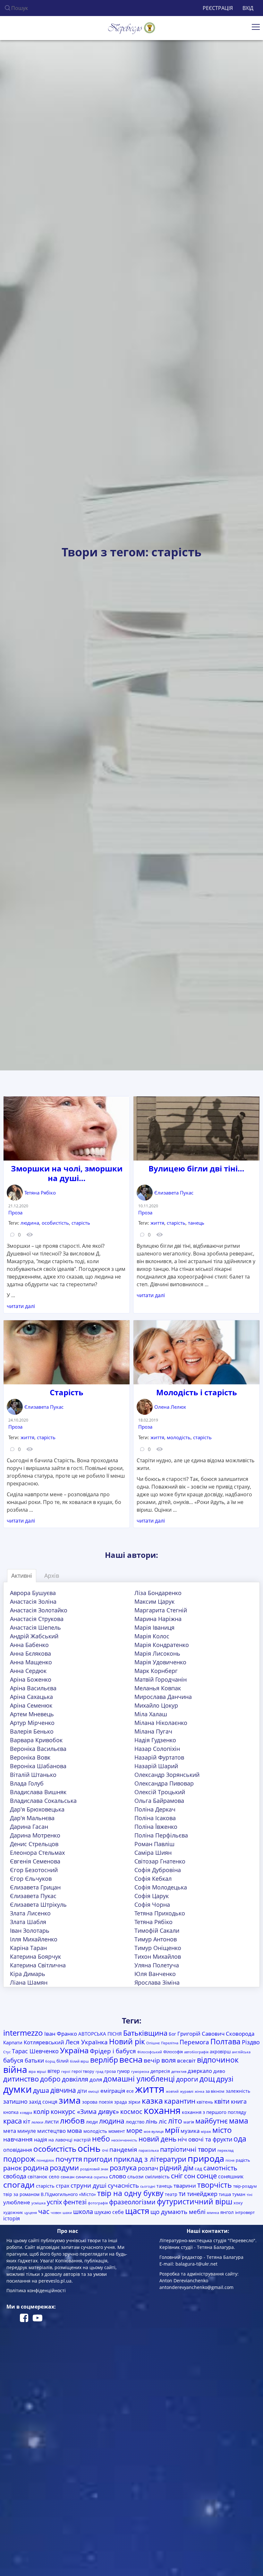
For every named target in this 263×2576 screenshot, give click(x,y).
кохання (162, 2110)
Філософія (173, 2052)
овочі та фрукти (210, 2139)
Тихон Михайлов (158, 1956)
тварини (185, 2186)
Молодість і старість (197, 1392)
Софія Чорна (152, 1905)
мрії (172, 2130)
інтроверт (245, 2212)
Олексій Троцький (160, 1792)
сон (190, 2176)
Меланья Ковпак (158, 1688)
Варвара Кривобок (36, 1740)
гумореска (140, 2072)
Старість (67, 1392)
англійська (241, 2052)
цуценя (31, 2213)
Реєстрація (218, 8)
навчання (18, 2139)
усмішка (38, 2203)
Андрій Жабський (34, 1636)
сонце (207, 2176)
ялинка (213, 2213)
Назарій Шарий (156, 1766)
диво (219, 2071)
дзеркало (200, 2071)
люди (92, 2122)
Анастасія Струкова (37, 1619)
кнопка (11, 2112)
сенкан (68, 2177)
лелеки (37, 2122)
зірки (134, 2102)
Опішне (153, 2043)
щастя (137, 2211)
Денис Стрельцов (34, 1844)
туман (239, 2194)
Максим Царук (154, 1601)
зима (70, 2100)
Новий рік (127, 2042)
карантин (180, 2101)
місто (222, 2130)
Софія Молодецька (161, 1887)
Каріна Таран (28, 1948)
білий (63, 2061)
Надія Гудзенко (155, 1740)
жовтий (172, 2091)
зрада (121, 2102)
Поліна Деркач (155, 1809)
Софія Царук (152, 1896)
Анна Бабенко (29, 1645)
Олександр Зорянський (167, 1775)
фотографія (98, 2203)
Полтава (225, 2041)
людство (135, 2122)
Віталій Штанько (33, 1775)
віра (32, 2072)
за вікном (215, 2091)
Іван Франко (61, 2034)
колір (41, 2111)
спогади (19, 2184)
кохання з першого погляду (214, 2112)
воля (169, 2060)
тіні (250, 2195)
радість (243, 2160)
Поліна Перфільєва (161, 1835)
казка (152, 2101)
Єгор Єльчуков (31, 1879)
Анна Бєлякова (30, 1653)
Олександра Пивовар (164, 1783)
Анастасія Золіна (33, 1601)
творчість (215, 2185)
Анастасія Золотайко (39, 1610)
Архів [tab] (52, 1575)
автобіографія (196, 2052)
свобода (15, 2176)
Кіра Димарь (28, 1974)
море (134, 2130)
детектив (179, 2072)
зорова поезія (98, 2102)
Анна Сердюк (28, 1671)
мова (75, 2131)
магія (189, 2122)
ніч (182, 2139)
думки (17, 2089)
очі (105, 2150)
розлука (123, 2168)
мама (239, 2121)
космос (131, 2111)
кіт (27, 2121)
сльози (136, 2176)
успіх (54, 2202)
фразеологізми (132, 2202)
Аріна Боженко (31, 1679)
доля (96, 2079)
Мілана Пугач (153, 1731)
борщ (50, 2061)
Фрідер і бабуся (113, 2051)
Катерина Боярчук (35, 1956)
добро (50, 2079)
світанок (38, 2176)
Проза (15, 1212)
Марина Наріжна (158, 1619)
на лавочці (60, 2140)
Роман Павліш (154, 1844)
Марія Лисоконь (157, 1653)
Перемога (194, 2042)
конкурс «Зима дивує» (85, 2111)
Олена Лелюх (170, 1407)
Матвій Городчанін (161, 1679)
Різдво (251, 2042)
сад (198, 2169)
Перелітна (170, 2043)
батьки (34, 2060)
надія (41, 2140)
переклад (225, 2150)
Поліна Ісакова (155, 1818)
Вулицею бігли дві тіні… (196, 1168)
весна (131, 2059)
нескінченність (124, 2140)
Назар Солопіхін (157, 1749)
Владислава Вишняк (38, 1792)
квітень (205, 2102)
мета (10, 2131)
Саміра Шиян (153, 1853)
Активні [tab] (22, 1575)
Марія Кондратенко (162, 1645)
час (44, 2211)
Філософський (150, 2052)
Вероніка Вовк (30, 1757)
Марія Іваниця (154, 1627)
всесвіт (186, 2061)
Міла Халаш (151, 1714)
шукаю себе (109, 2212)
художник (13, 2212)
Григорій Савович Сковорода (216, 2034)
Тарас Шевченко (35, 2051)
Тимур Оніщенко (158, 1948)
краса (13, 2121)
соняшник (231, 2176)
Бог (172, 2034)
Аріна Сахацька (31, 1697)
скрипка (101, 2177)
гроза (110, 2071)
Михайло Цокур (156, 1705)
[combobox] (41, 8)
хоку (238, 2203)
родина (36, 2168)
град (99, 2072)
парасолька (149, 2150)
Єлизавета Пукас (174, 1193)
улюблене (17, 2202)
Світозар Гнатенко (160, 1861)
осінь (89, 2148)
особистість (55, 1223)
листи (52, 2122)
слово (118, 2176)
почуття (69, 2159)
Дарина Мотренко (35, 1835)
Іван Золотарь (30, 1930)
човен (56, 2213)
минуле (27, 2131)
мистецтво (51, 2131)
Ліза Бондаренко (158, 1593)
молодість (179, 1437)
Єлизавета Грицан (35, 1887)
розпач (148, 2168)
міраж (206, 2132)
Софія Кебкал (153, 1879)
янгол (227, 2212)
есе (130, 2091)
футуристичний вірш (195, 2202)
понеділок (45, 2160)
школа (83, 2212)
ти (182, 2194)
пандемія (123, 2149)
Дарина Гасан (29, 1827)
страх (63, 2186)
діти (82, 2091)
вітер (54, 2071)
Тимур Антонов (156, 1939)
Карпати (13, 2042)
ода (240, 2139)
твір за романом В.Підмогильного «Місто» (50, 2194)
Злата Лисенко (30, 1913)
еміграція (113, 2091)
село (54, 2176)
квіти (222, 2101)
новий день (157, 2139)
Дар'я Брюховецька (37, 1809)
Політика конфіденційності (36, 2290)
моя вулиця (154, 2132)
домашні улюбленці (139, 2079)
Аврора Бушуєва (33, 1593)
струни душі (89, 2185)
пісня (230, 2160)
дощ (207, 2079)
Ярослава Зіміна (157, 1982)
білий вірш (79, 2061)
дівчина (63, 2090)
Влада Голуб (27, 1783)
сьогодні (148, 2186)
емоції (94, 2091)
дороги (187, 2079)
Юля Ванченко (155, 1974)
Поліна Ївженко (156, 1827)
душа (41, 2090)
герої (66, 2072)
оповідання (18, 2150)
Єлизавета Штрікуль (38, 1905)
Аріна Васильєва (33, 1688)
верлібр (104, 2060)
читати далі (21, 1306)
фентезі (75, 2202)
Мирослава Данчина (163, 1697)
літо (175, 2121)
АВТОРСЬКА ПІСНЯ (100, 2034)
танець (196, 1223)
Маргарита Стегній (161, 1610)
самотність (220, 2168)
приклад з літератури (150, 2159)
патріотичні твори (188, 2149)
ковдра (26, 2113)
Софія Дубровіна (158, 1870)
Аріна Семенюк (31, 1705)
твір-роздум (245, 2186)
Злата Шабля (28, 1922)
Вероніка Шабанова (38, 1766)
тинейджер (202, 2194)
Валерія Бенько (32, 1731)
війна (15, 2069)
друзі (225, 2079)
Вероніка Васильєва (38, 1749)
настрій (82, 2140)
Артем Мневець (32, 1714)
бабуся (13, 2060)
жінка (199, 2091)
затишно (15, 2101)
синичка (84, 2177)
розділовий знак (94, 2169)
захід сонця (43, 2102)
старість (81, 1223)
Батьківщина (145, 2033)
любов (72, 2120)
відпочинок (218, 2060)
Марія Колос (152, 1636)
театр (171, 2194)
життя (157, 1223)
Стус (7, 2052)
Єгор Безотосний (34, 1870)
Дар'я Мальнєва (32, 1818)
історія (12, 2218)
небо (101, 2139)
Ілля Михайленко (34, 1939)
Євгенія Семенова (35, 1861)
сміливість (157, 2176)
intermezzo (23, 2033)
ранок (13, 2168)
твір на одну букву (130, 2193)
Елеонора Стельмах (37, 1853)
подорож (19, 2159)
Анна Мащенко (31, 1662)
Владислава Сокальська (43, 1801)
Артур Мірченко (32, 1723)
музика (190, 2131)
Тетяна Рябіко (40, 1193)
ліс (163, 2121)
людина (30, 1223)
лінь (152, 2121)
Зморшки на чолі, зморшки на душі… (67, 1173)
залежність (238, 2091)
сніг (177, 2176)
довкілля (75, 2079)
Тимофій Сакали (157, 1930)
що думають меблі (178, 2212)
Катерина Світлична (38, 1965)
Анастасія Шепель (35, 1627)
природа (206, 2158)
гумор (123, 2071)
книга (239, 2101)
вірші (42, 2072)
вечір (152, 2060)
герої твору (83, 2071)
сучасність (123, 2185)
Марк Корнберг (156, 1671)
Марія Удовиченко (160, 1662)
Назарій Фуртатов (159, 1757)
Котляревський (44, 2042)
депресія (160, 2071)
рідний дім (176, 2168)
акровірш (220, 2052)
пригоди (98, 2159)
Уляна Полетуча (157, 1965)
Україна (74, 2050)
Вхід (248, 8)
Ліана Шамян (29, 1982)
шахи (67, 2213)
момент (117, 2131)
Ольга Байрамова (159, 1801)
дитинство (21, 2079)
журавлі (187, 2091)
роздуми (64, 2168)
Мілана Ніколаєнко (161, 1723)
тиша (225, 2194)
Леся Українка (87, 2042)
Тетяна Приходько (160, 1913)
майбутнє (212, 2121)
